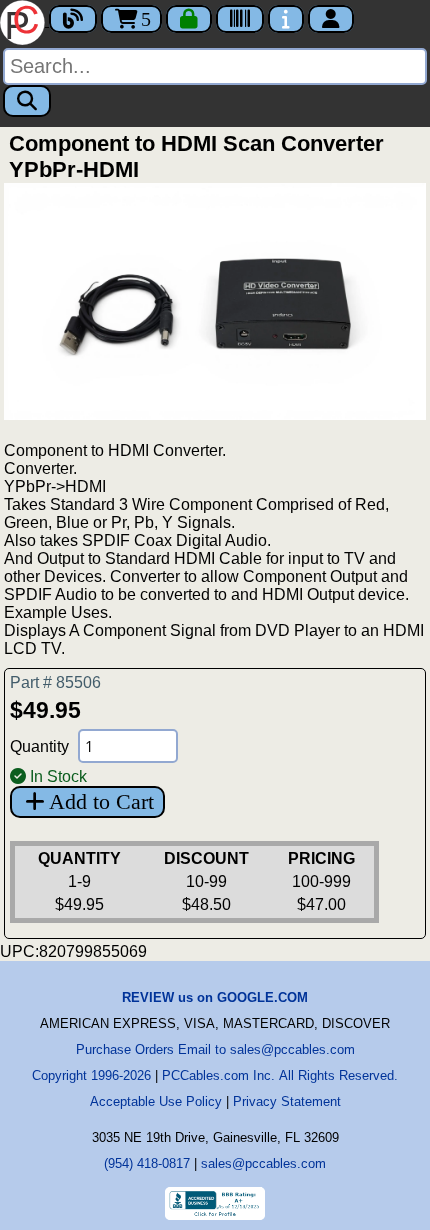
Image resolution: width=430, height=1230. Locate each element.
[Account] (331, 19)
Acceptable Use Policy (156, 1101)
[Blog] (73, 19)
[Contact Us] (286, 19)
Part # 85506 (55, 682)
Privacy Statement (287, 1101)
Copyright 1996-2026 (91, 1075)
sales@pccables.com (263, 1163)
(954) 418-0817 (147, 1163)
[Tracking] (240, 19)
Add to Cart (101, 801)
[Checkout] (189, 19)
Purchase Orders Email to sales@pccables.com (215, 1049)
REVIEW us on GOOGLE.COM (215, 997)
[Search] (27, 101)
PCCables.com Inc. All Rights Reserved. (280, 1075)
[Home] (24, 20)
